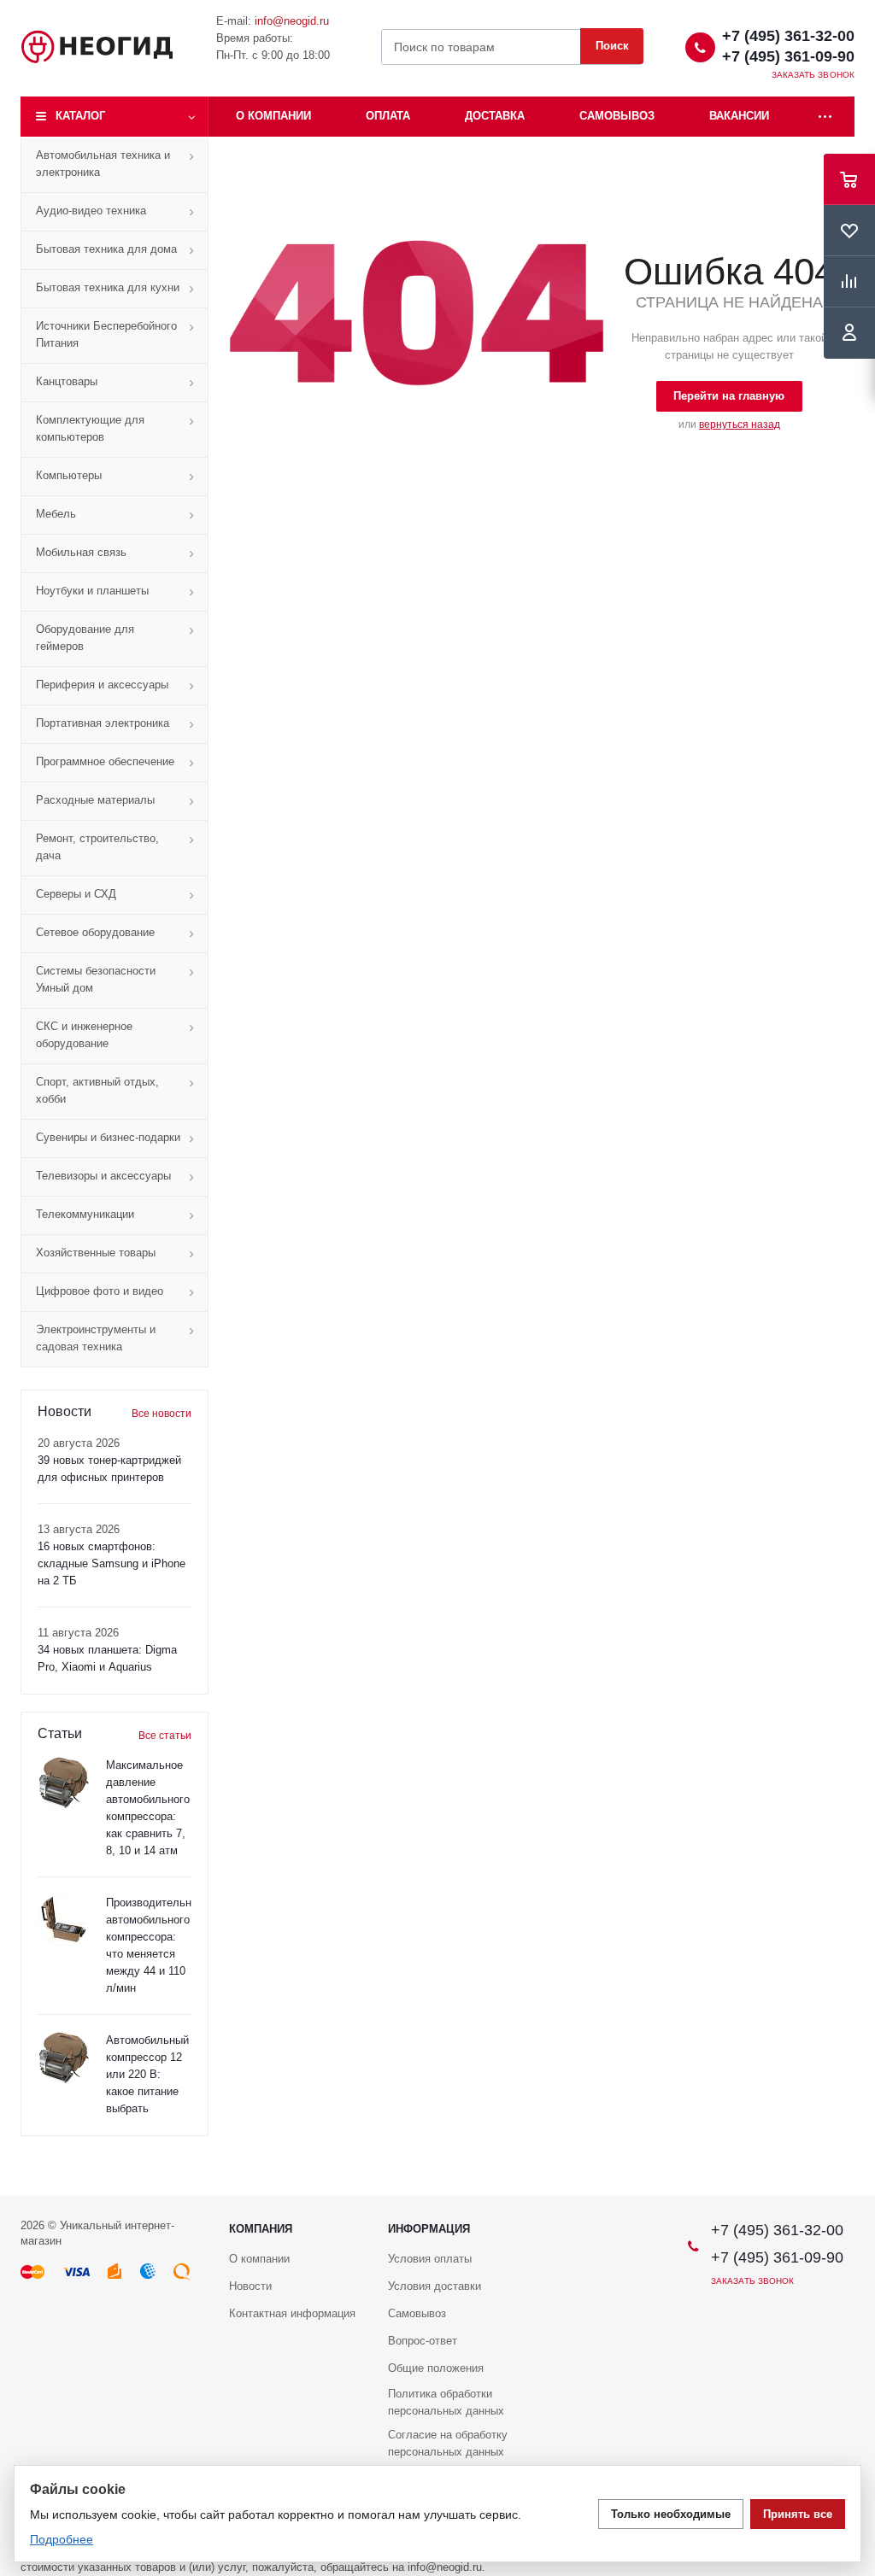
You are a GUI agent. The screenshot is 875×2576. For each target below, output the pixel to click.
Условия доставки (435, 2286)
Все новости (161, 1414)
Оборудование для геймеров (85, 638)
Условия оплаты (430, 2259)
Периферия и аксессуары (102, 685)
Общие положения (436, 2368)
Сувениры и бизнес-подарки (108, 1137)
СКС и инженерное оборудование (84, 1035)
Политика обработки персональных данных (446, 2402)
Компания (261, 2229)
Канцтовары (67, 381)
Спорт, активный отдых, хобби (97, 1090)
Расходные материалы (95, 800)
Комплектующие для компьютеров (90, 428)
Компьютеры (69, 475)
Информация (429, 2229)
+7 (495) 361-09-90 (788, 56)
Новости (250, 2286)
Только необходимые (671, 2514)
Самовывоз (617, 116)
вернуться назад (740, 424)
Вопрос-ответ (423, 2341)
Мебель (56, 514)
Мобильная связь (81, 552)
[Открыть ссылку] (825, 117)
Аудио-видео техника (91, 211)
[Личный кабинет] (849, 333)
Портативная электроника (103, 723)
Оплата (388, 116)
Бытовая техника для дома (106, 249)
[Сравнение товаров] (849, 282)
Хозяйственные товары (96, 1253)
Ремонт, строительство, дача (97, 847)
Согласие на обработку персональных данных (448, 2443)
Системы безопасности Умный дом (96, 979)
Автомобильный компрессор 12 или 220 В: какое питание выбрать (147, 2074)
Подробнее (62, 2539)
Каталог (80, 116)
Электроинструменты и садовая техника (96, 1338)
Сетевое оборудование (95, 932)
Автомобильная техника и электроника (103, 164)
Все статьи (165, 1736)
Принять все (798, 2514)
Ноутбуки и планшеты (92, 591)
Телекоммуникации (85, 1214)
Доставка (495, 116)
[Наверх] (854, 2188)
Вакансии (739, 116)
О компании (273, 116)
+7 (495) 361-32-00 (788, 36)
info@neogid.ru (292, 21)
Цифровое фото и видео (100, 1291)
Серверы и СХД (76, 894)
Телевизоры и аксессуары (103, 1176)
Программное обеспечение (105, 761)
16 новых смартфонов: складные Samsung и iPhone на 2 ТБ (112, 1563)
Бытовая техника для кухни (108, 287)
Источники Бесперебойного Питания (106, 334)
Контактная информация (292, 2313)
